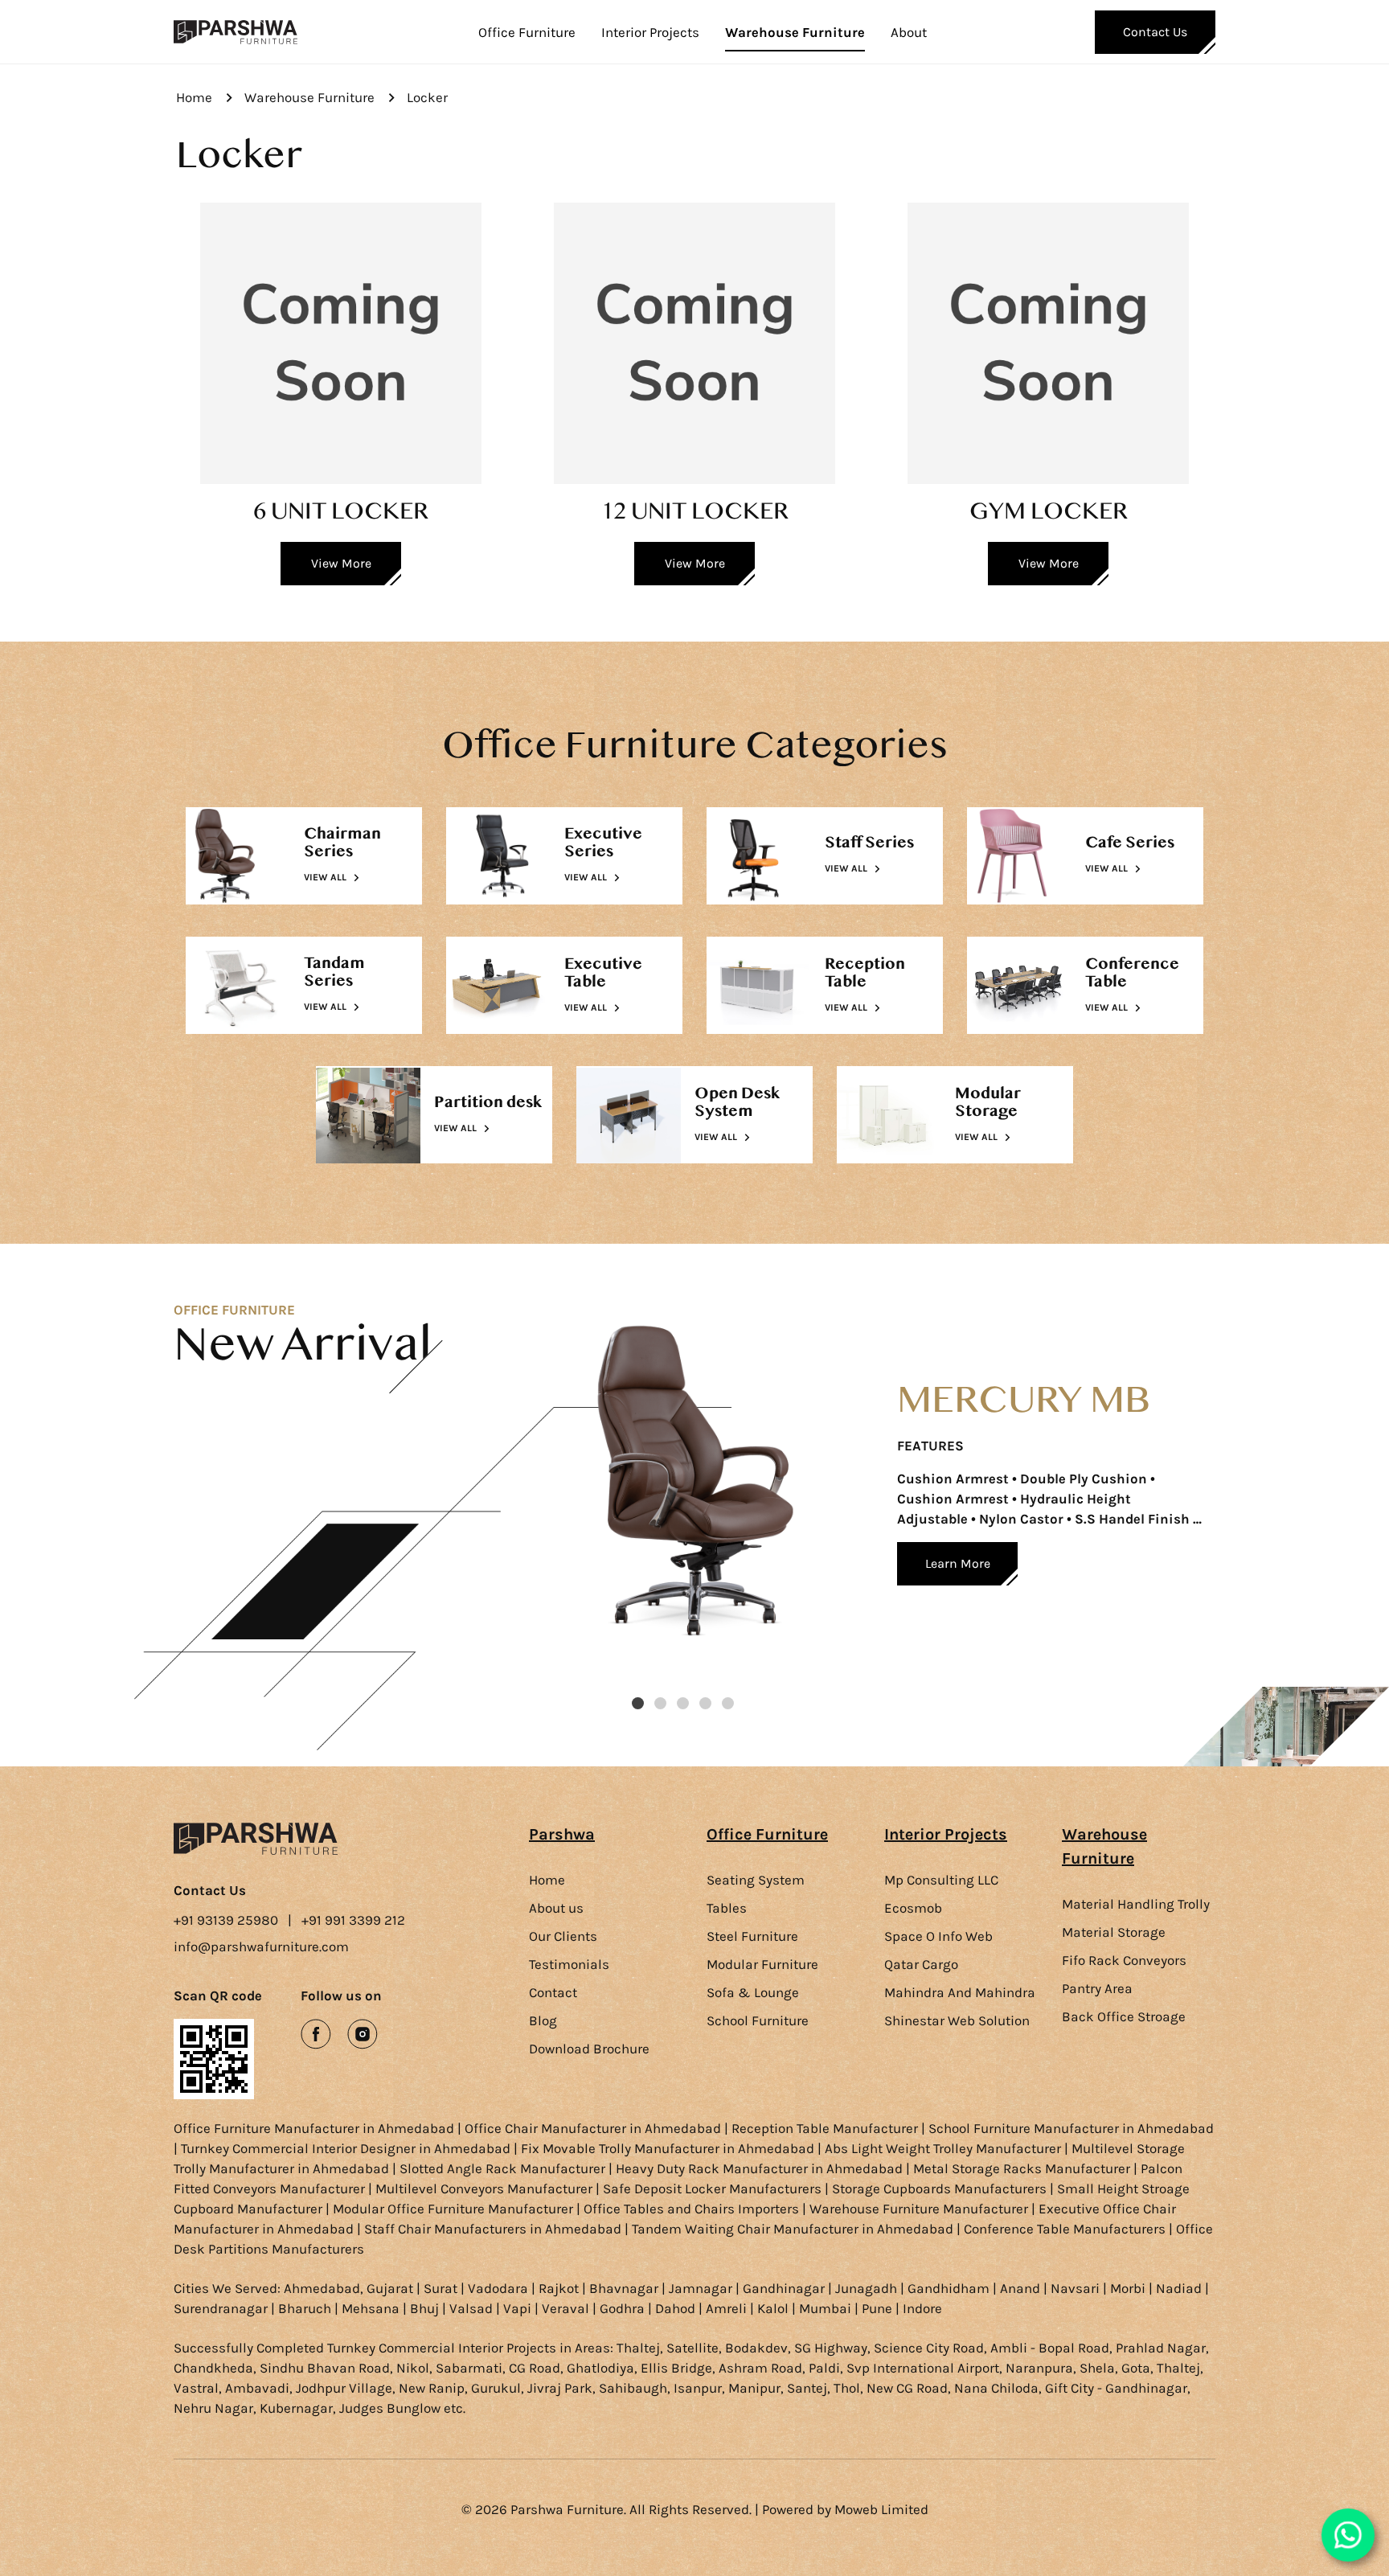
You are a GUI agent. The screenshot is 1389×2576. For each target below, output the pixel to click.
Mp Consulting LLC (941, 1880)
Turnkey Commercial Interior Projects (442, 2348)
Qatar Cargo (921, 1964)
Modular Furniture (762, 1964)
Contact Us (1155, 32)
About (909, 32)
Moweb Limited (881, 2509)
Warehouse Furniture (795, 32)
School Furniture (758, 2020)
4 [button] (705, 1703)
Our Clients (563, 1936)
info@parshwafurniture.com (261, 1946)
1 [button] (638, 1703)
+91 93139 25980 (226, 1920)
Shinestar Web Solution (957, 2020)
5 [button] (728, 1703)
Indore (922, 2308)
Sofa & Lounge (753, 1992)
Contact (553, 1992)
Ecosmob (913, 1908)
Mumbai (825, 2308)
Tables (727, 1908)
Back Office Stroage (1124, 2016)
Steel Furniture (752, 1936)
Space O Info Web (938, 1936)
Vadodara (498, 2288)
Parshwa (562, 1834)
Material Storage (1114, 1932)
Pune (877, 2308)
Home (194, 97)
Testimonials (569, 1964)
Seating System (756, 1880)
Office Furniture (527, 32)
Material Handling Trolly (1136, 1904)
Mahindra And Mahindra (960, 1992)
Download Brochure (589, 2049)
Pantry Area (1097, 1988)
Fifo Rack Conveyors (1124, 1960)
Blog (543, 2020)
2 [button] (660, 1703)
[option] (872, 1505)
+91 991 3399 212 (353, 1920)
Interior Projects (650, 32)
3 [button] (683, 1703)
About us (556, 1908)
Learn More (958, 1563)
